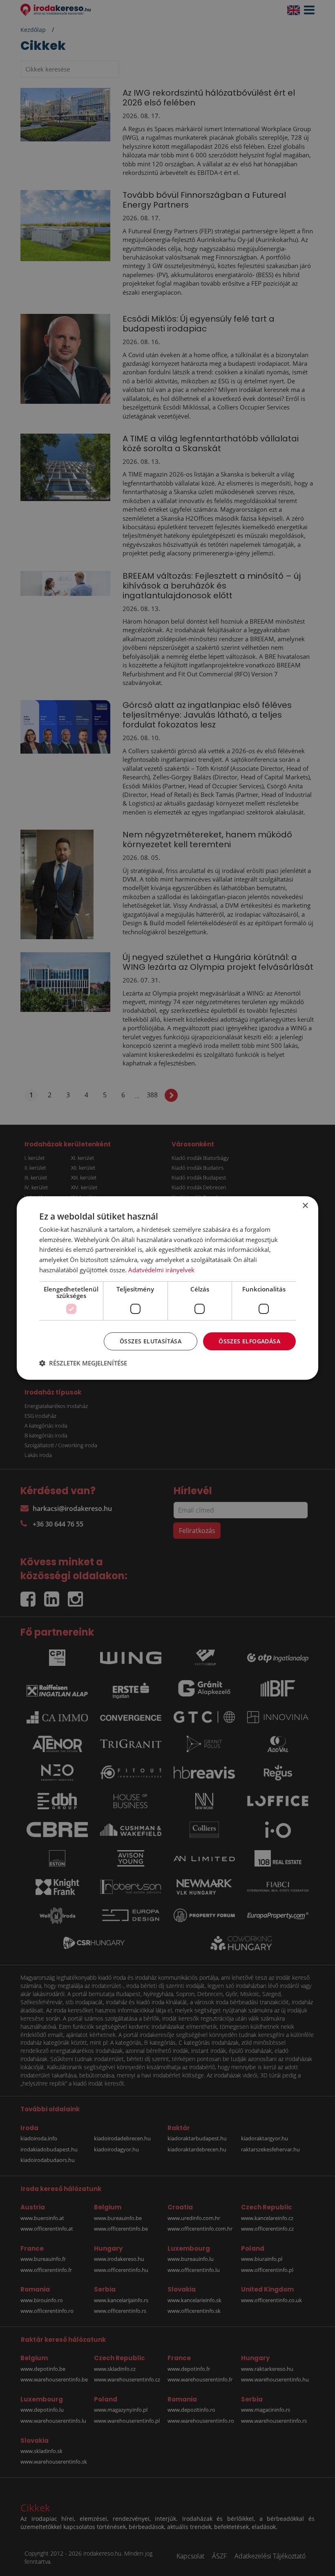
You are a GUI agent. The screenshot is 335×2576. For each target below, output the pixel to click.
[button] (83, 1363)
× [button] (305, 1206)
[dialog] (167, 1288)
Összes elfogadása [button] (249, 1341)
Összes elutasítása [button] (151, 1341)
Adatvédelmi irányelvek (161, 1270)
